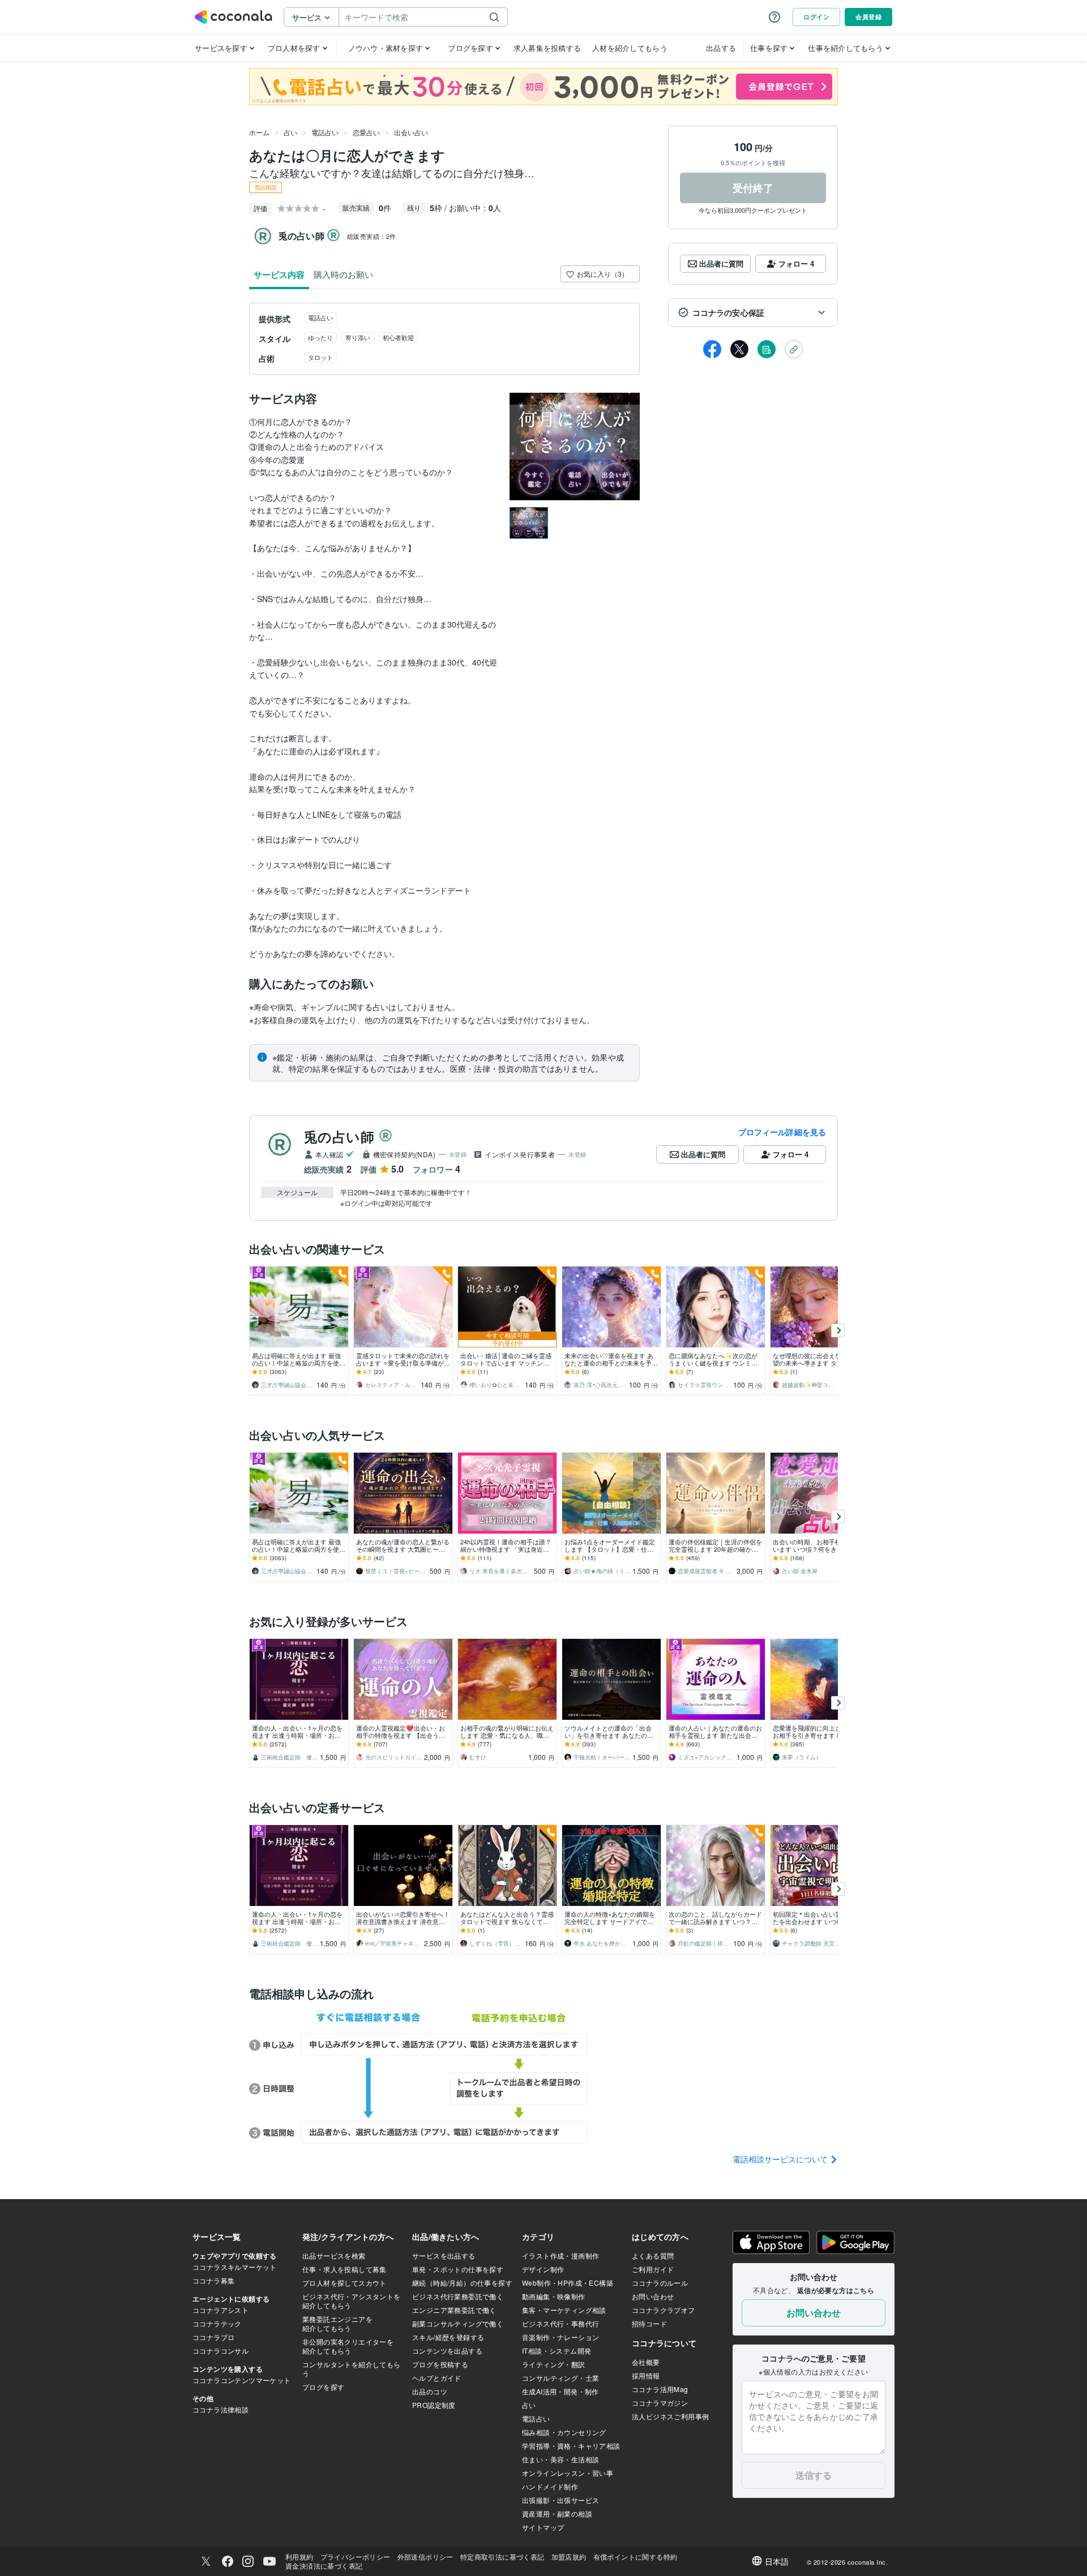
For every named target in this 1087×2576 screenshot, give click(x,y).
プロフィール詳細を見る (782, 1132)
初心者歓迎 (398, 337)
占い (290, 132)
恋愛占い (366, 132)
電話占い (325, 132)
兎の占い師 (339, 1136)
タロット (320, 357)
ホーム (259, 132)
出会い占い (411, 132)
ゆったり (320, 337)
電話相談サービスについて (781, 2159)
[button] (753, 312)
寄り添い (358, 337)
